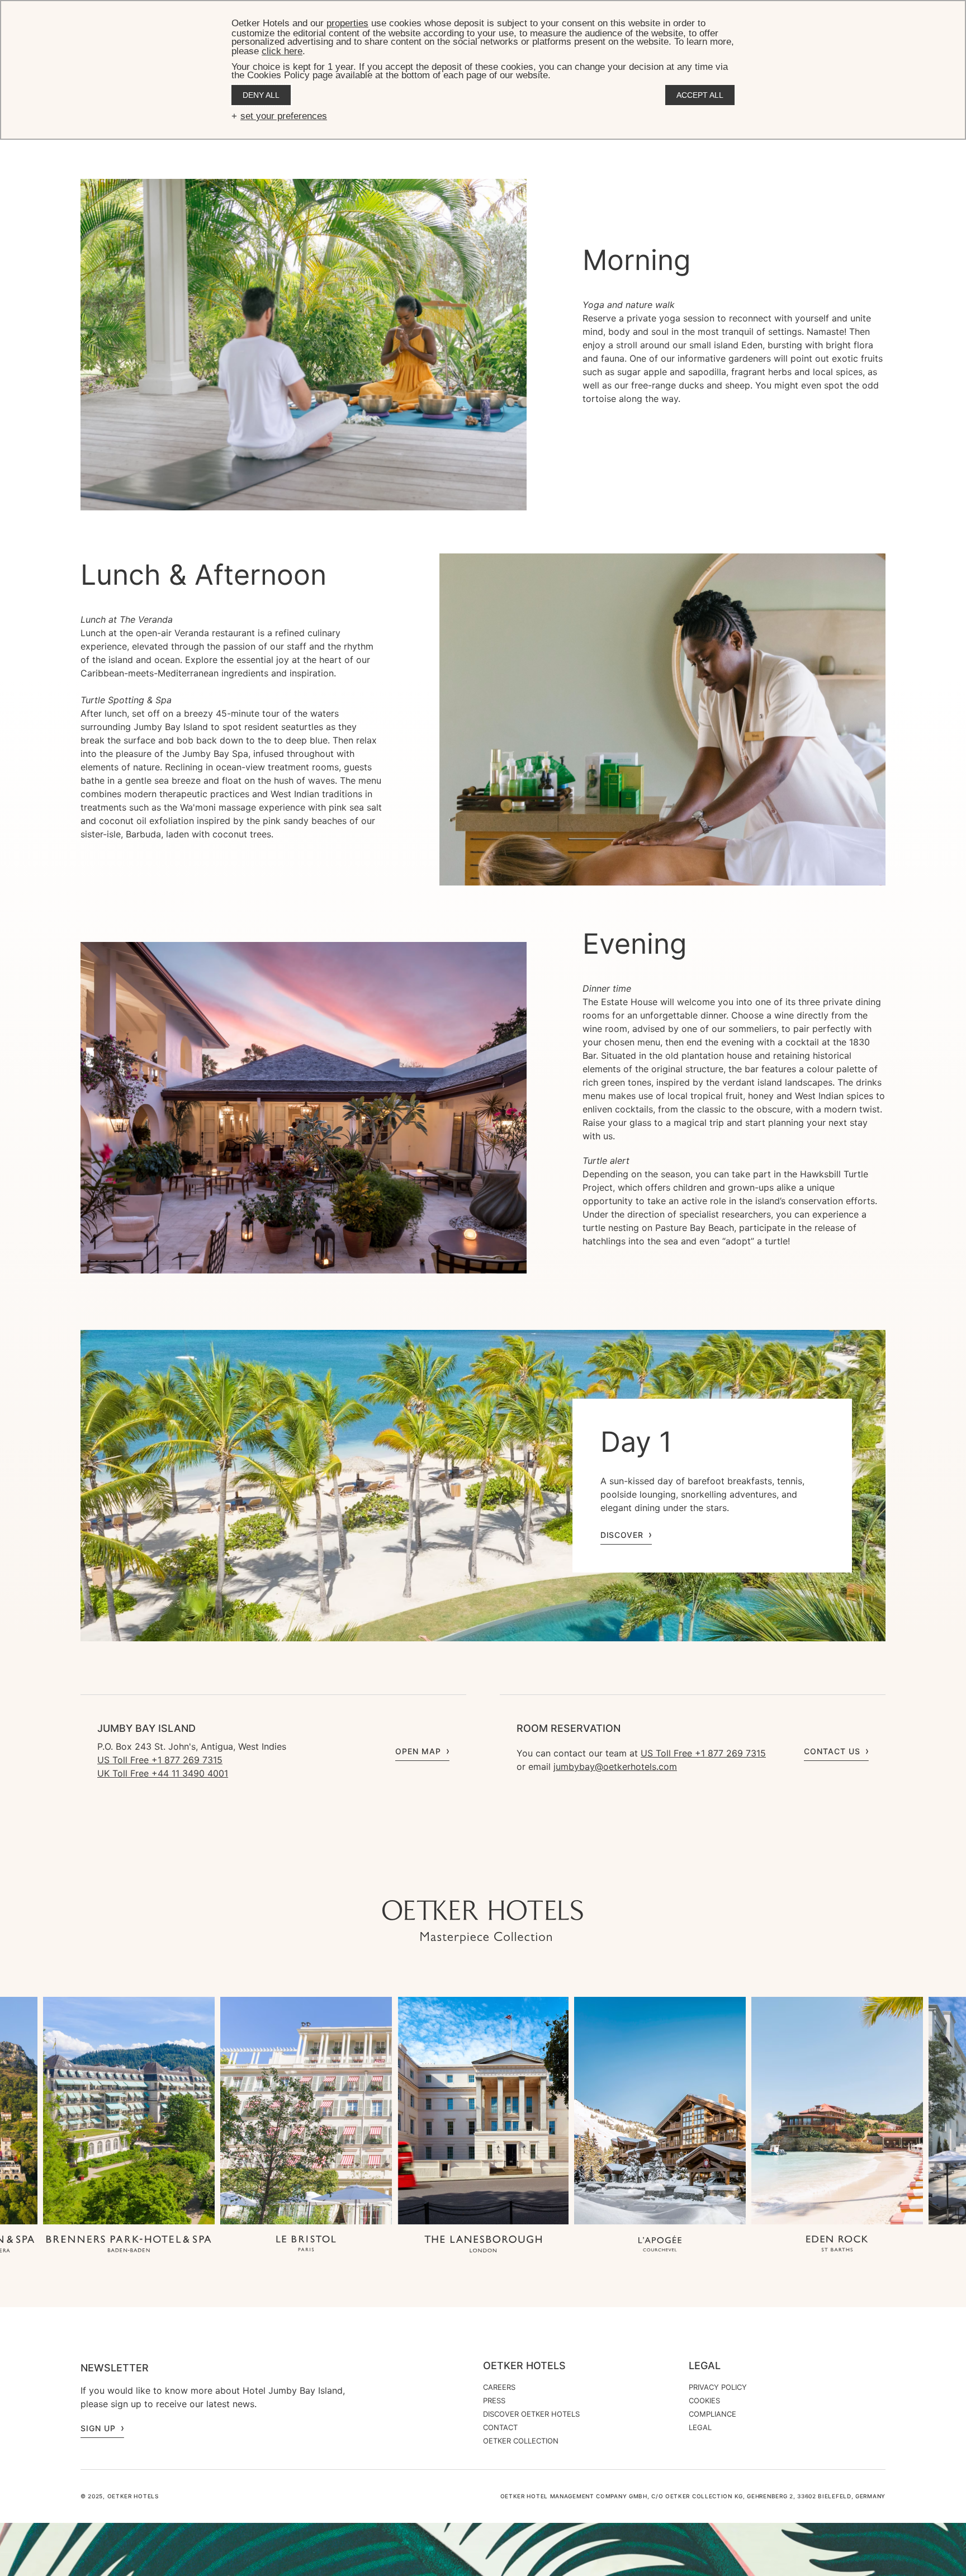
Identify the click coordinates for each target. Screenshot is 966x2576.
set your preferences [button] (284, 116)
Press (494, 2400)
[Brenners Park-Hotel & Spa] (129, 2245)
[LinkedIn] (505, 1878)
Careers (499, 2387)
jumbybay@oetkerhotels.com (615, 1767)
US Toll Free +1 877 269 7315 (160, 1760)
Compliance (712, 2414)
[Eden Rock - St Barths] (837, 2245)
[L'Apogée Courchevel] (660, 2245)
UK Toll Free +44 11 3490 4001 (163, 1773)
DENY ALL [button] (261, 95)
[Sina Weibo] (550, 1878)
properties (347, 23)
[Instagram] (438, 1878)
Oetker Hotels (524, 2366)
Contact (500, 2427)
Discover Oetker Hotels (531, 2414)
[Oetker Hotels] (483, 1922)
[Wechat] (528, 1878)
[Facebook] (483, 1878)
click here (282, 51)
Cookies (704, 2400)
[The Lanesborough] (483, 2245)
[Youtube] (461, 1878)
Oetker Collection (521, 2441)
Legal (705, 2366)
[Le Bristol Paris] (306, 2245)
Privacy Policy (718, 2387)
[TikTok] (416, 1878)
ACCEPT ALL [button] (700, 95)
